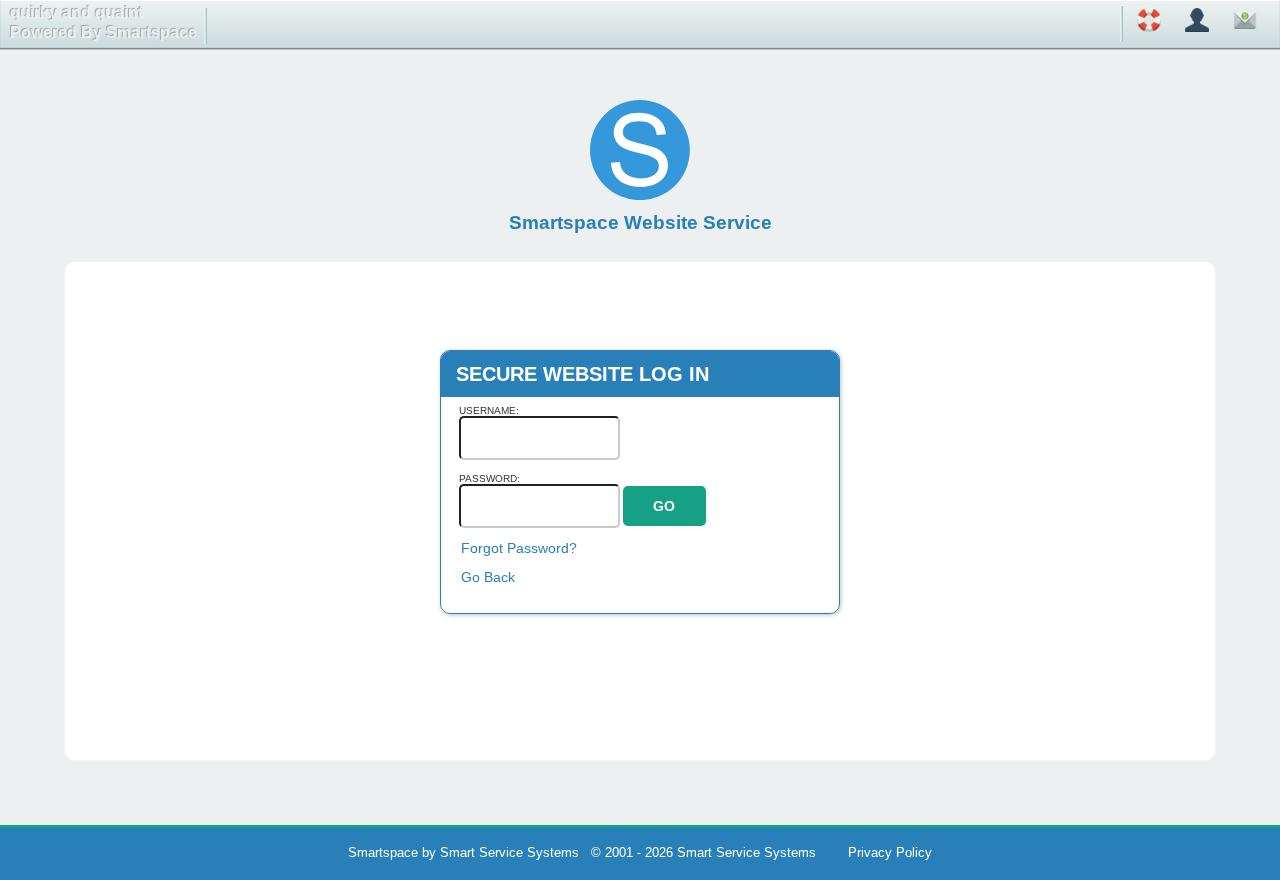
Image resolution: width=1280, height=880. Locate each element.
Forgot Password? (519, 548)
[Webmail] (1245, 23)
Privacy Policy (890, 852)
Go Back (488, 577)
